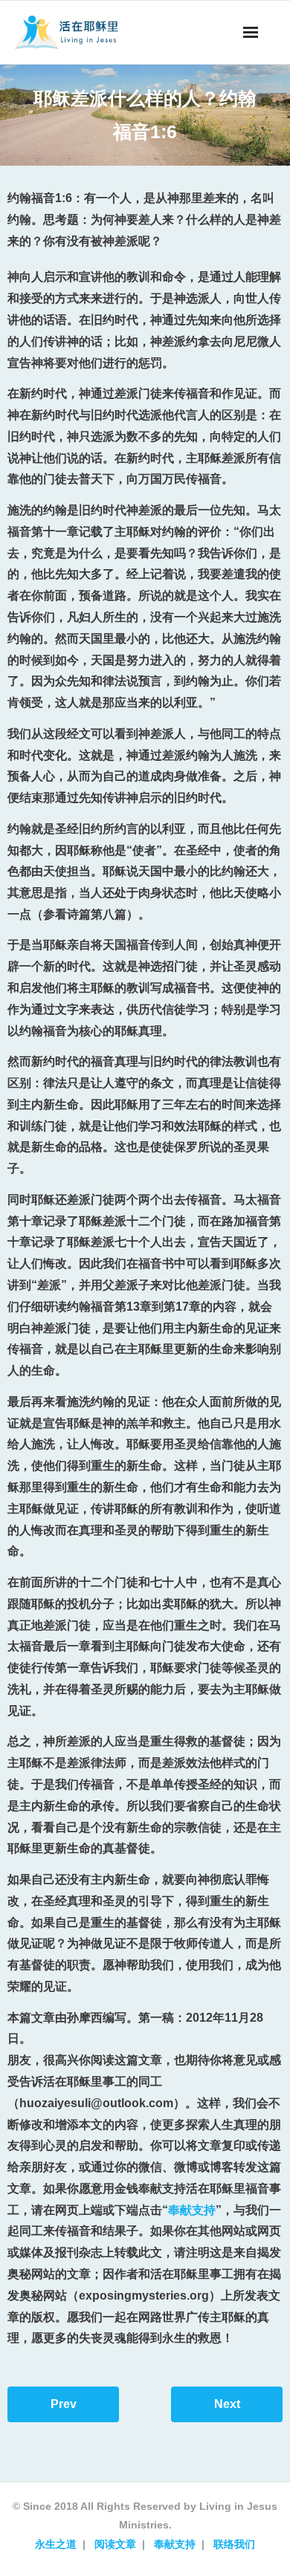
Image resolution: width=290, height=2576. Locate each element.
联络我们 (234, 2544)
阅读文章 (115, 2544)
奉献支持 (192, 2210)
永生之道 (56, 2544)
